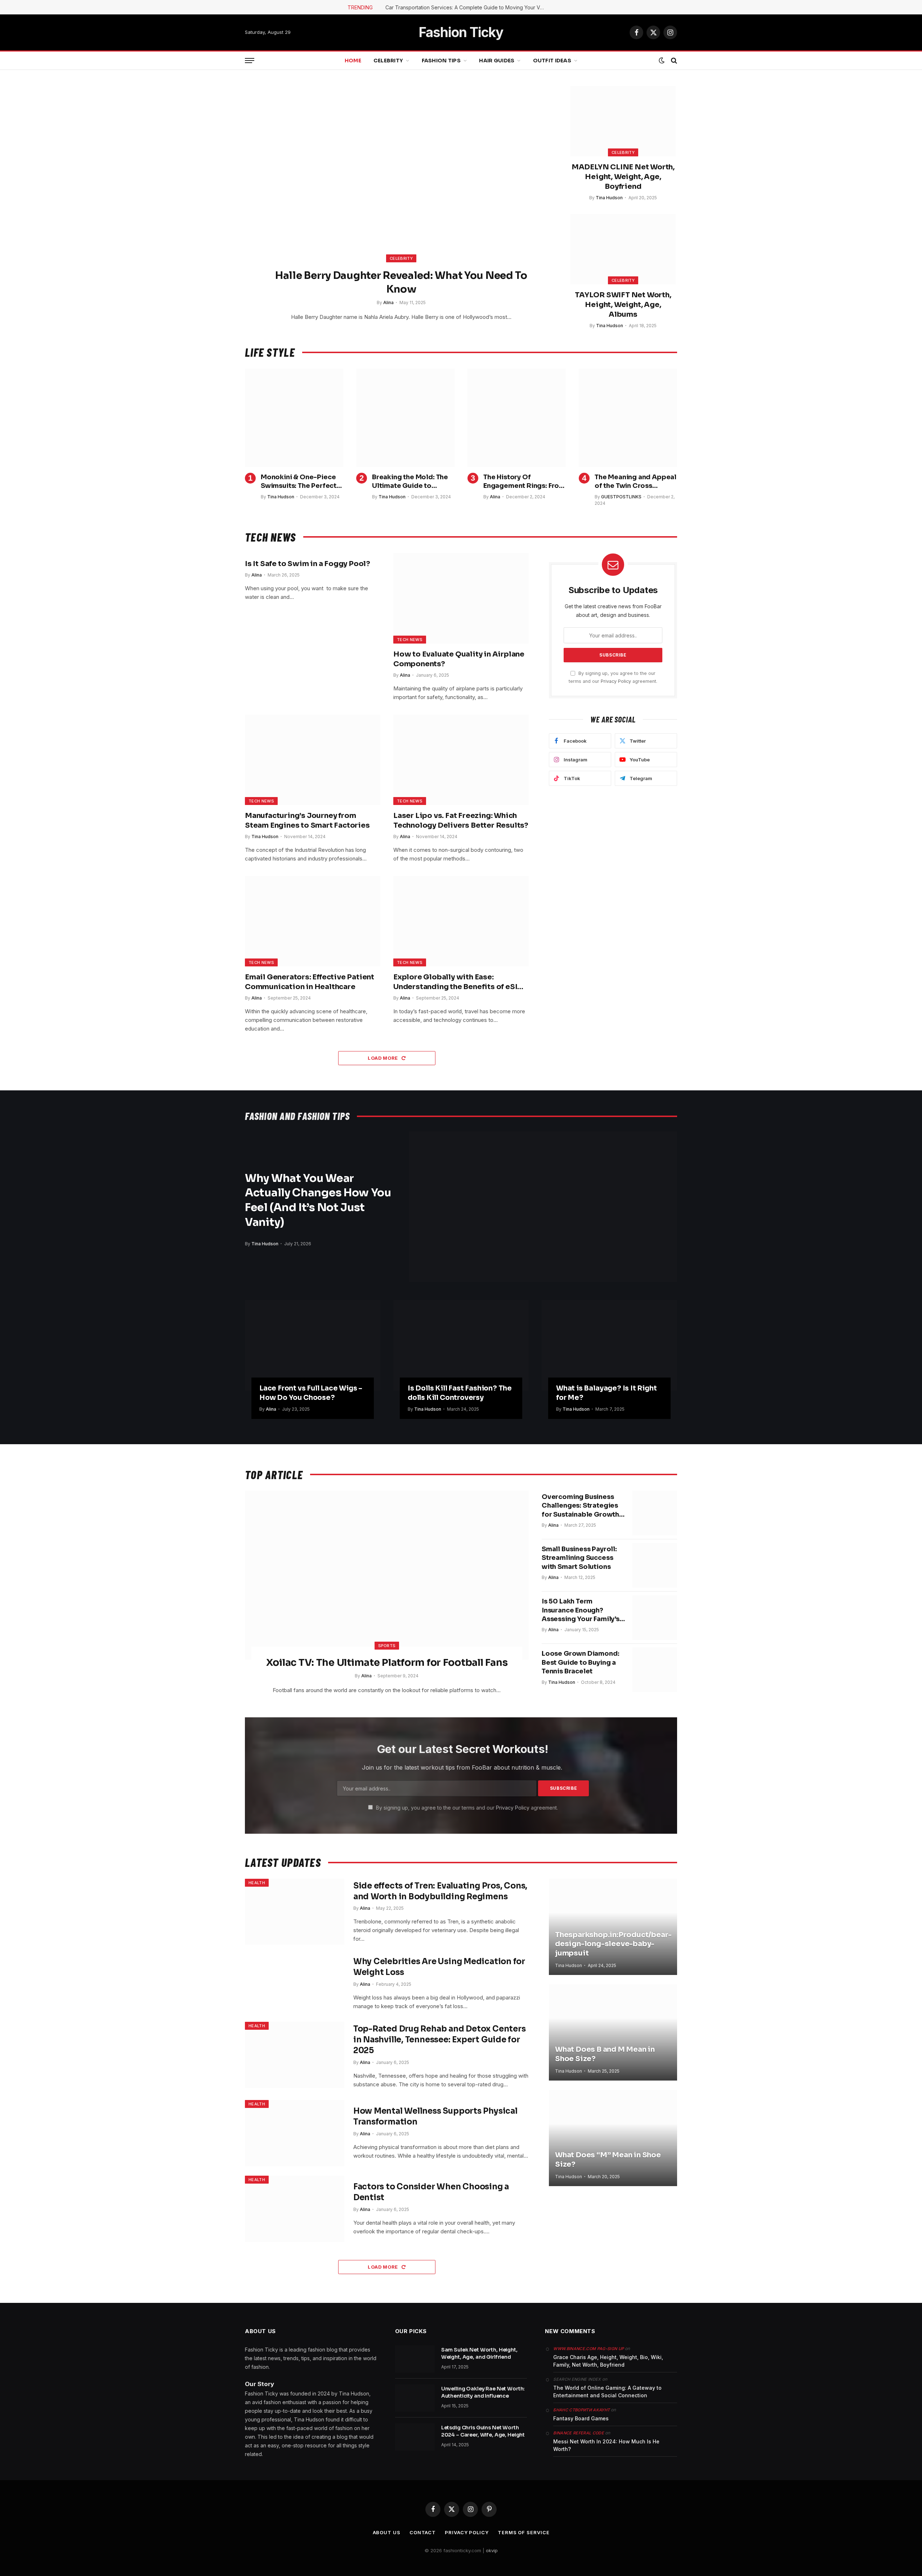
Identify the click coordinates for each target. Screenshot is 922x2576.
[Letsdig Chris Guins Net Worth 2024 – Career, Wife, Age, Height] (415, 2437)
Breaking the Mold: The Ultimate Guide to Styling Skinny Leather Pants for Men (410, 482)
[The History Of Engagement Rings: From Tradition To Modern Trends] (517, 418)
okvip (492, 2550)
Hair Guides (497, 61)
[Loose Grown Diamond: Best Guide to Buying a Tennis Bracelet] (655, 1670)
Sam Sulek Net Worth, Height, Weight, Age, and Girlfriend (479, 2353)
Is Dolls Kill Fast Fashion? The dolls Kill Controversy (460, 1393)
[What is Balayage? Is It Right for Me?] (609, 1345)
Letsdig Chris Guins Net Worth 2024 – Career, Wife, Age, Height (483, 2431)
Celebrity (388, 61)
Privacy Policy (616, 681)
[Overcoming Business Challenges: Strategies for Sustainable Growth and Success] (655, 1513)
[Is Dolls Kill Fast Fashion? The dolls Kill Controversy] (461, 1345)
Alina (388, 302)
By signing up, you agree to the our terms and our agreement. (466, 1808)
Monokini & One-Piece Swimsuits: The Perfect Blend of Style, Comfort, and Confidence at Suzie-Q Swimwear (301, 482)
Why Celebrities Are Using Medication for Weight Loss (439, 1967)
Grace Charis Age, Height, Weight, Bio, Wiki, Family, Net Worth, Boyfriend (608, 2361)
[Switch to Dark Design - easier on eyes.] (662, 61)
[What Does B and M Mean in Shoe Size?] (613, 2032)
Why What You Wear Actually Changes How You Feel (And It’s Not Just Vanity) (318, 1200)
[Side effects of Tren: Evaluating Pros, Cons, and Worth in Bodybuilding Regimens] (295, 1912)
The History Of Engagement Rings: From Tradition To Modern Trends (524, 482)
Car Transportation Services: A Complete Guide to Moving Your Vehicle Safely (466, 7)
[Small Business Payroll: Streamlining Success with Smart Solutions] (655, 1565)
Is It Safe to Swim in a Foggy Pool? (308, 564)
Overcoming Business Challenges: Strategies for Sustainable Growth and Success (580, 1506)
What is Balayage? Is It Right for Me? (607, 1393)
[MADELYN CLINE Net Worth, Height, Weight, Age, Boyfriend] (623, 121)
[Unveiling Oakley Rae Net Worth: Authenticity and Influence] (415, 2398)
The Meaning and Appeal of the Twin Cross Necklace (635, 482)
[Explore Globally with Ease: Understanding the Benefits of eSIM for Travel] (461, 921)
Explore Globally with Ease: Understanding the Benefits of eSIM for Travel (459, 982)
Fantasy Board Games (581, 2418)
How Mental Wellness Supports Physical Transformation (435, 2116)
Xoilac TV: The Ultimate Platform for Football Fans (387, 1663)
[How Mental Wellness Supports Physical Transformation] (295, 2133)
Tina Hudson (609, 198)
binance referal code (579, 2433)
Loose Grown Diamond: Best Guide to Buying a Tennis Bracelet (580, 1662)
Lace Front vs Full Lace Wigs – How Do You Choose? (311, 1393)
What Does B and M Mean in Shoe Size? (605, 2054)
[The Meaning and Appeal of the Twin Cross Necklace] (628, 418)
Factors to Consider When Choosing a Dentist (431, 2192)
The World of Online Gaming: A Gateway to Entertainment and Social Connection (607, 2392)
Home (353, 61)
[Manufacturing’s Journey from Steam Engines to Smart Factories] (313, 760)
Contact (423, 2532)
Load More (383, 1058)
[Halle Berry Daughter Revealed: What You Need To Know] (401, 179)
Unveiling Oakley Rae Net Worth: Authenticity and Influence (483, 2392)
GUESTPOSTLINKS (621, 497)
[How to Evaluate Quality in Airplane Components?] (461, 598)
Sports (387, 1646)
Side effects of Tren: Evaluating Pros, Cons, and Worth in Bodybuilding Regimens (440, 1891)
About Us (387, 2532)
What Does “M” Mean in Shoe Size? (608, 2160)
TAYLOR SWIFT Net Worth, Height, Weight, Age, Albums (623, 305)
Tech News (410, 640)
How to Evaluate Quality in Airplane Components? (459, 659)
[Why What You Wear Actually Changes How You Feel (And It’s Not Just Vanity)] (543, 1207)
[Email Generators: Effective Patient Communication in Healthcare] (313, 921)
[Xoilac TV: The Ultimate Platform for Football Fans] (387, 1575)
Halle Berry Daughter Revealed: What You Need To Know (401, 282)
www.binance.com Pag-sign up (588, 2349)
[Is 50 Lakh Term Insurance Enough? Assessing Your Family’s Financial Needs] (655, 1618)
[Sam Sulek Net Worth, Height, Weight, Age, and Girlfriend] (415, 2359)
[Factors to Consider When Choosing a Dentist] (295, 2209)
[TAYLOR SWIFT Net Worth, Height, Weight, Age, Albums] (623, 249)
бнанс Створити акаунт (581, 2410)
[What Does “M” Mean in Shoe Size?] (613, 2138)
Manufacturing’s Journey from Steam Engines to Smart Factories (307, 820)
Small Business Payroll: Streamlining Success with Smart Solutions (579, 1558)
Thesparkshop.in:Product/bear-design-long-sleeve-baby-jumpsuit (613, 1944)
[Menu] (250, 61)
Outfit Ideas (552, 61)
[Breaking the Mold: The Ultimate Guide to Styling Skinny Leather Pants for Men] (405, 418)
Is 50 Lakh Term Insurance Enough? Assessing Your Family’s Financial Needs (581, 1610)
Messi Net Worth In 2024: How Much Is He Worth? (606, 2445)
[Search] (673, 61)
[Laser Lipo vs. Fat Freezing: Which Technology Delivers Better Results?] (461, 760)
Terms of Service (524, 2532)
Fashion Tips (441, 61)
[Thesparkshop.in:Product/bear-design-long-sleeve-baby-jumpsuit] (613, 1927)
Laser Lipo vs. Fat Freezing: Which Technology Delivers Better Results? (461, 820)
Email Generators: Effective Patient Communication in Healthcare (310, 982)
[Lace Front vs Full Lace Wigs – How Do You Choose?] (313, 1345)
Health (257, 1883)
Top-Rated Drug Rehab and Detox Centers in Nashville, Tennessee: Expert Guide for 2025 (440, 2040)
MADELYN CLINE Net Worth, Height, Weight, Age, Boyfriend (623, 177)
